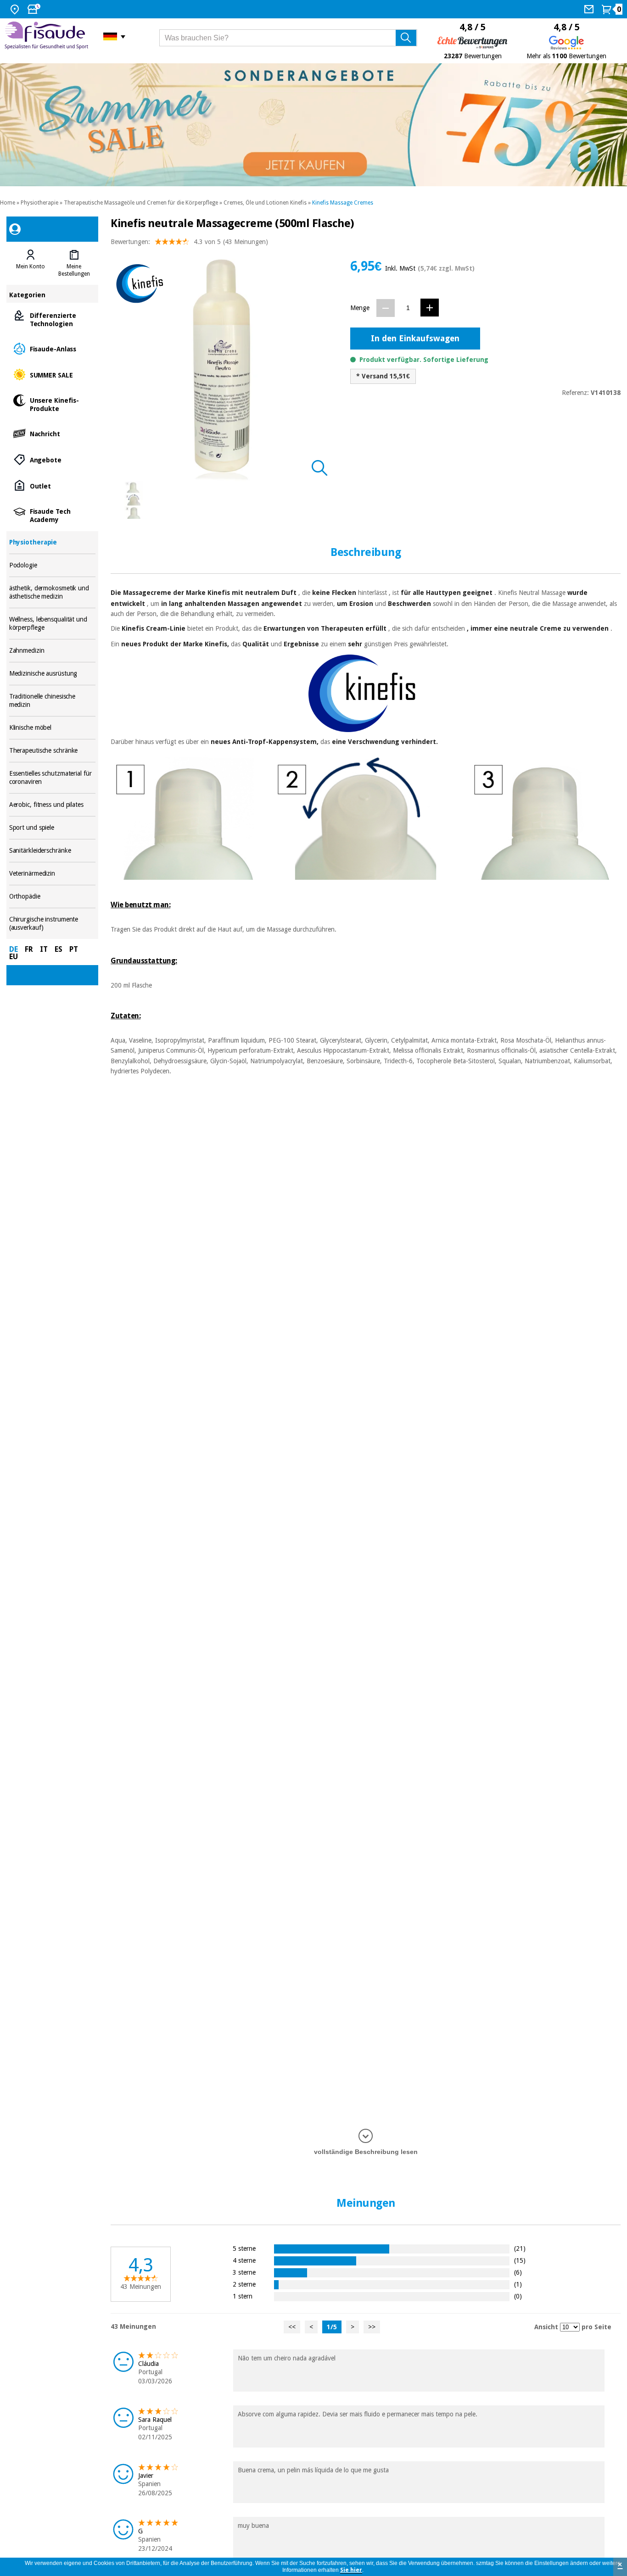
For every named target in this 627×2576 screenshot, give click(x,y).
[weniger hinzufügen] (386, 308)
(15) (520, 2260)
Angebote (53, 459)
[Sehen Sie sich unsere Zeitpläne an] (35, 9)
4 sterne (244, 2260)
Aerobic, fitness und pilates (53, 805)
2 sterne (244, 2284)
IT (44, 949)
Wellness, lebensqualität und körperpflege (53, 624)
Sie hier (351, 2570)
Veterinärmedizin (53, 874)
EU (14, 957)
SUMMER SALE (53, 375)
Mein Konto (31, 266)
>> (372, 2327)
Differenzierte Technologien (53, 319)
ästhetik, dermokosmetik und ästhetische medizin (53, 592)
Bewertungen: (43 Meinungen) (189, 242)
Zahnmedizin (53, 651)
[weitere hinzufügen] (430, 308)
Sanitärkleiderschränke (53, 851)
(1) (518, 2284)
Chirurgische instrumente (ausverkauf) (53, 924)
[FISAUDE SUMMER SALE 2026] (313, 125)
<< (292, 2327)
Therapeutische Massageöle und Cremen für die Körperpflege (141, 203)
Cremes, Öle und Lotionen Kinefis (265, 203)
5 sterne (244, 2248)
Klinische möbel (53, 728)
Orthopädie (53, 897)
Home (8, 203)
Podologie (53, 565)
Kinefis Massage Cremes (343, 203)
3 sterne (244, 2272)
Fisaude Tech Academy (53, 515)
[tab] (31, 263)
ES (59, 949)
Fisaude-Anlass (53, 348)
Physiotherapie (39, 203)
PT (74, 949)
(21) (520, 2248)
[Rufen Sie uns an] (590, 9)
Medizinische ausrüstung (53, 674)
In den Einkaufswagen (415, 338)
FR (29, 949)
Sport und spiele (53, 828)
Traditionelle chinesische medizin (53, 701)
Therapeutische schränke (53, 751)
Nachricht (53, 433)
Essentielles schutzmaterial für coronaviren (53, 778)
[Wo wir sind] (16, 9)
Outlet (53, 486)
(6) (518, 2272)
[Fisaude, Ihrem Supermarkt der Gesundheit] (47, 36)
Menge (360, 308)
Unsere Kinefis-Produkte (53, 404)
